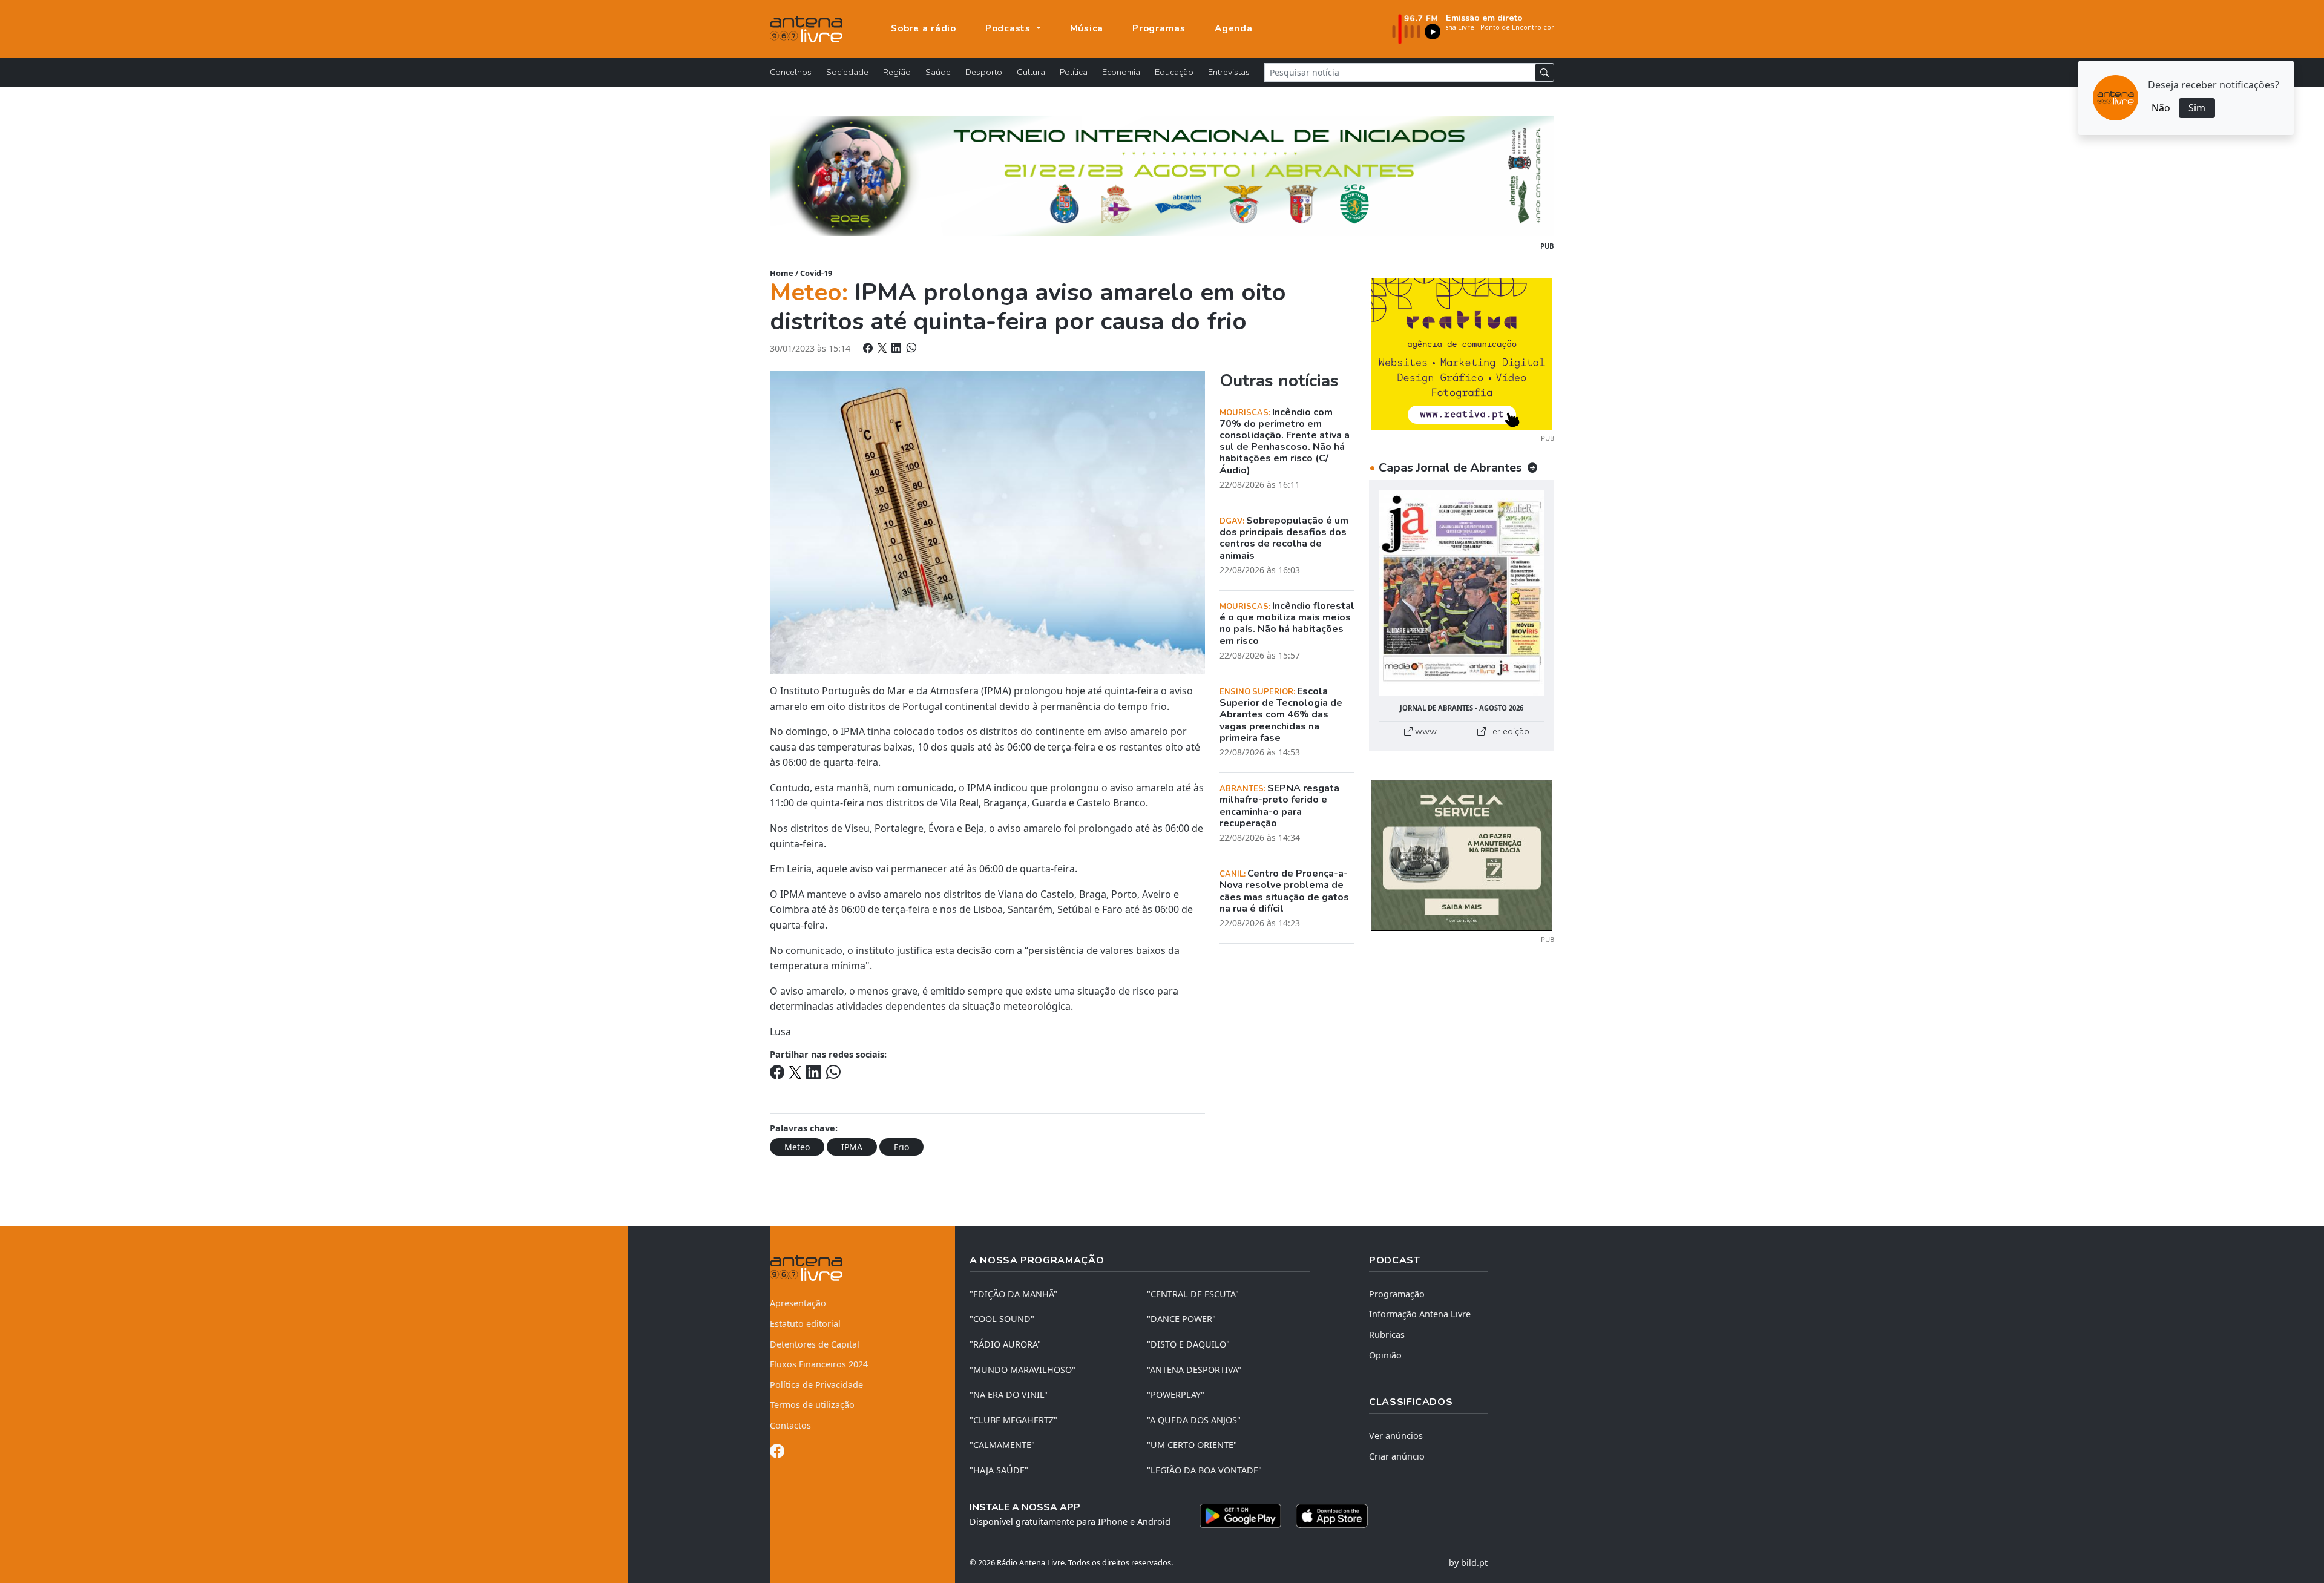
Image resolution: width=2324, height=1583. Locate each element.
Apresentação (798, 1303)
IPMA (852, 1147)
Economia (1121, 72)
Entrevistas (1229, 72)
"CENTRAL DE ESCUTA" (1193, 1294)
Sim (2197, 108)
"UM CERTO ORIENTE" (1192, 1445)
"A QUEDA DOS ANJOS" (1194, 1420)
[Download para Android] (1240, 1516)
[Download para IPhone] (1332, 1516)
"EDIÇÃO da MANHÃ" (1013, 1294)
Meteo (797, 1147)
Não (2161, 108)
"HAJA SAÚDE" (999, 1470)
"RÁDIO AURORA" (1005, 1344)
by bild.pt (1468, 1563)
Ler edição (1508, 731)
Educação (1174, 72)
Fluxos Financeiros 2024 (819, 1364)
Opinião (1385, 1355)
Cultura (1031, 72)
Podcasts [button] (1009, 28)
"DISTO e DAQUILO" (1188, 1344)
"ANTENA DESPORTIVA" (1194, 1370)
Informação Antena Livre (1420, 1314)
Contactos (790, 1425)
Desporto (984, 72)
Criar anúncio (1397, 1456)
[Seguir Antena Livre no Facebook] (777, 1453)
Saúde (938, 72)
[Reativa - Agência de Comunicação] (1462, 353)
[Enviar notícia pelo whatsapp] (910, 348)
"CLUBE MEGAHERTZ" (1013, 1420)
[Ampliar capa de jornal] (1462, 593)
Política (1074, 72)
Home (782, 273)
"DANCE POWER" (1181, 1319)
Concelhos (791, 72)
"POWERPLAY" (1176, 1394)
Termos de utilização (812, 1405)
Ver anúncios (1396, 1436)
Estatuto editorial (805, 1324)
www (1425, 731)
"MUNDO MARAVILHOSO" (1022, 1370)
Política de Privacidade (816, 1385)
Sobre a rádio (924, 28)
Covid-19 (816, 273)
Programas (1159, 28)
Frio (901, 1147)
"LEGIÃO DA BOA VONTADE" (1204, 1470)
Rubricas (1387, 1335)
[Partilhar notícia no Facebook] (869, 348)
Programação (1397, 1294)
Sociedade (847, 72)
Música (1087, 28)
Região (897, 72)
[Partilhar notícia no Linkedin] (898, 348)
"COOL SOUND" (1002, 1319)
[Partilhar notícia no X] (883, 348)
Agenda (1234, 28)
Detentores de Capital (815, 1344)
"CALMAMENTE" (1002, 1445)
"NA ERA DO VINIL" (1009, 1394)
